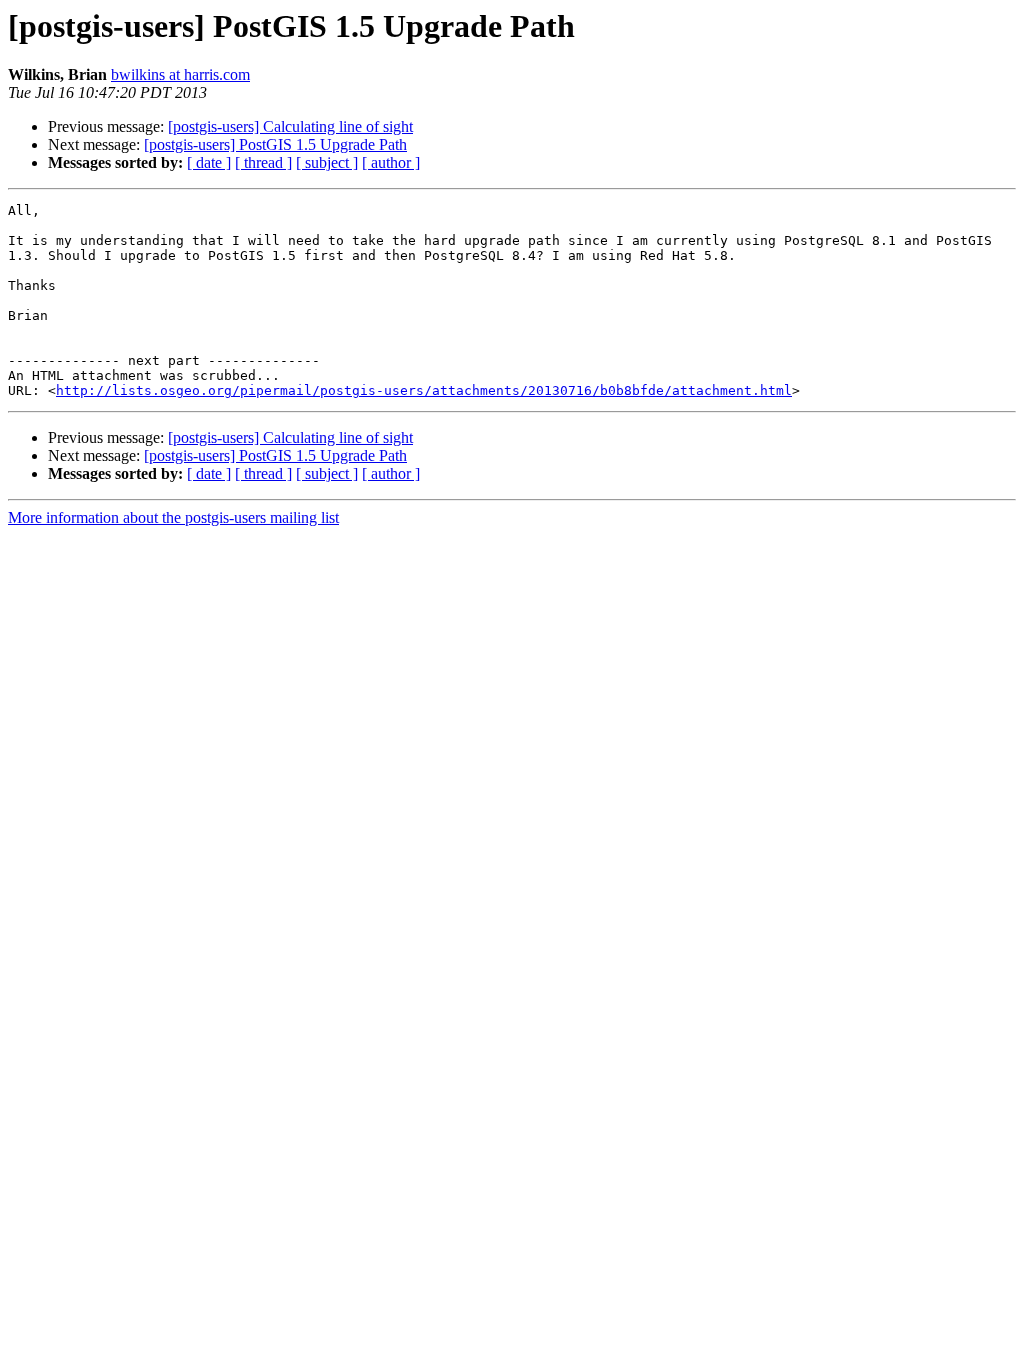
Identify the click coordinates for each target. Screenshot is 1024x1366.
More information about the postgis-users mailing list (173, 517)
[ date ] (209, 162)
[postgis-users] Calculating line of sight (290, 126)
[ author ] (391, 162)
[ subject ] (327, 162)
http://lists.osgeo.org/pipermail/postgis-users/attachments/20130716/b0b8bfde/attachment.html (424, 390)
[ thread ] (263, 162)
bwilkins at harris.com (180, 74)
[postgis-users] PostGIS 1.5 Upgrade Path (275, 144)
